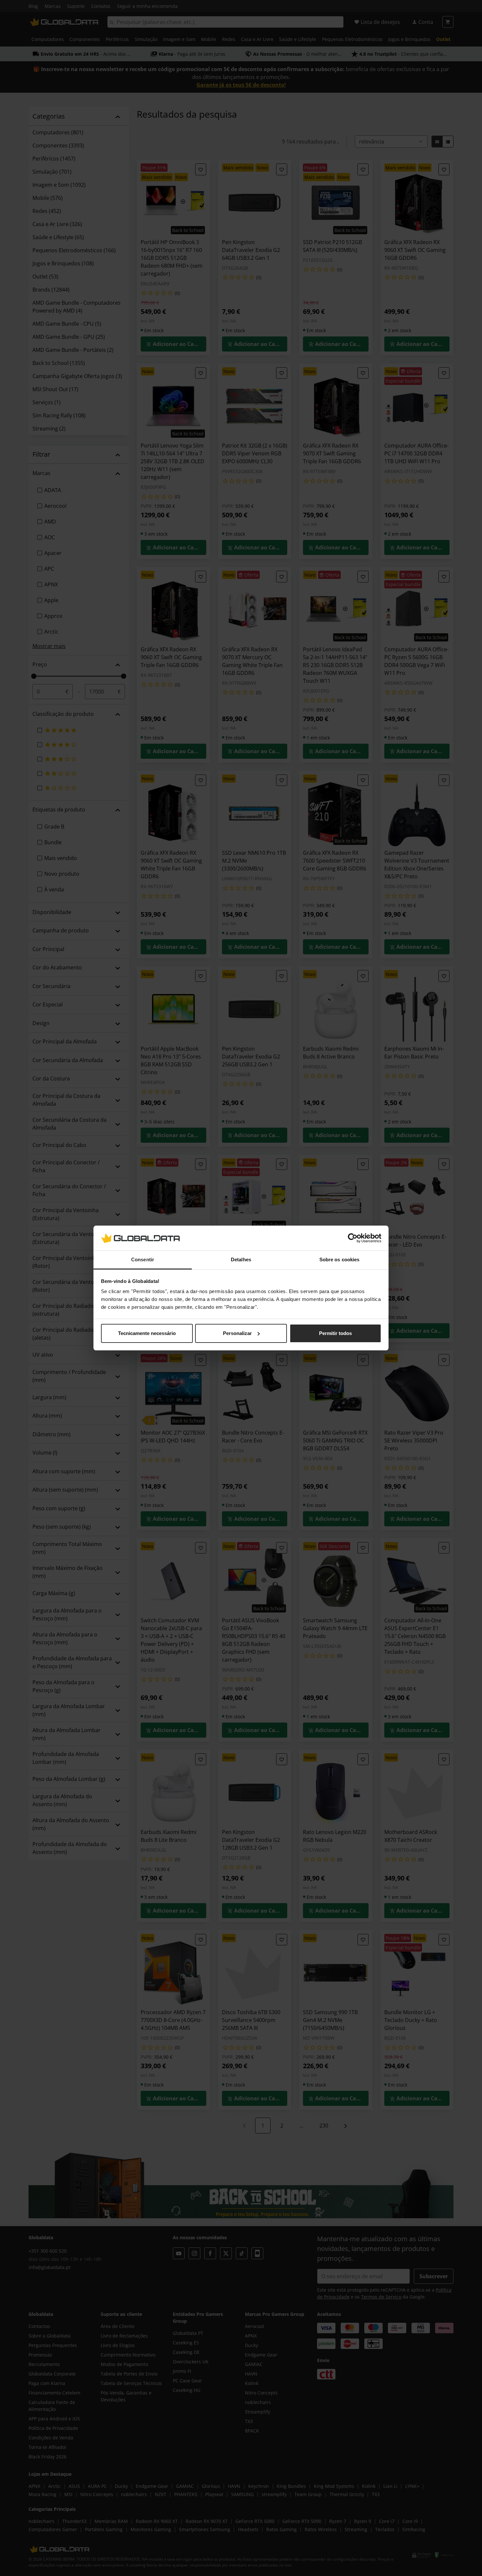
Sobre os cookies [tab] (340, 1259)
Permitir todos (335, 1333)
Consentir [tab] (143, 1259)
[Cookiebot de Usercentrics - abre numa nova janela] (353, 1238)
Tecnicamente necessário (147, 1333)
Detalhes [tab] (241, 1259)
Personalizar (237, 1333)
